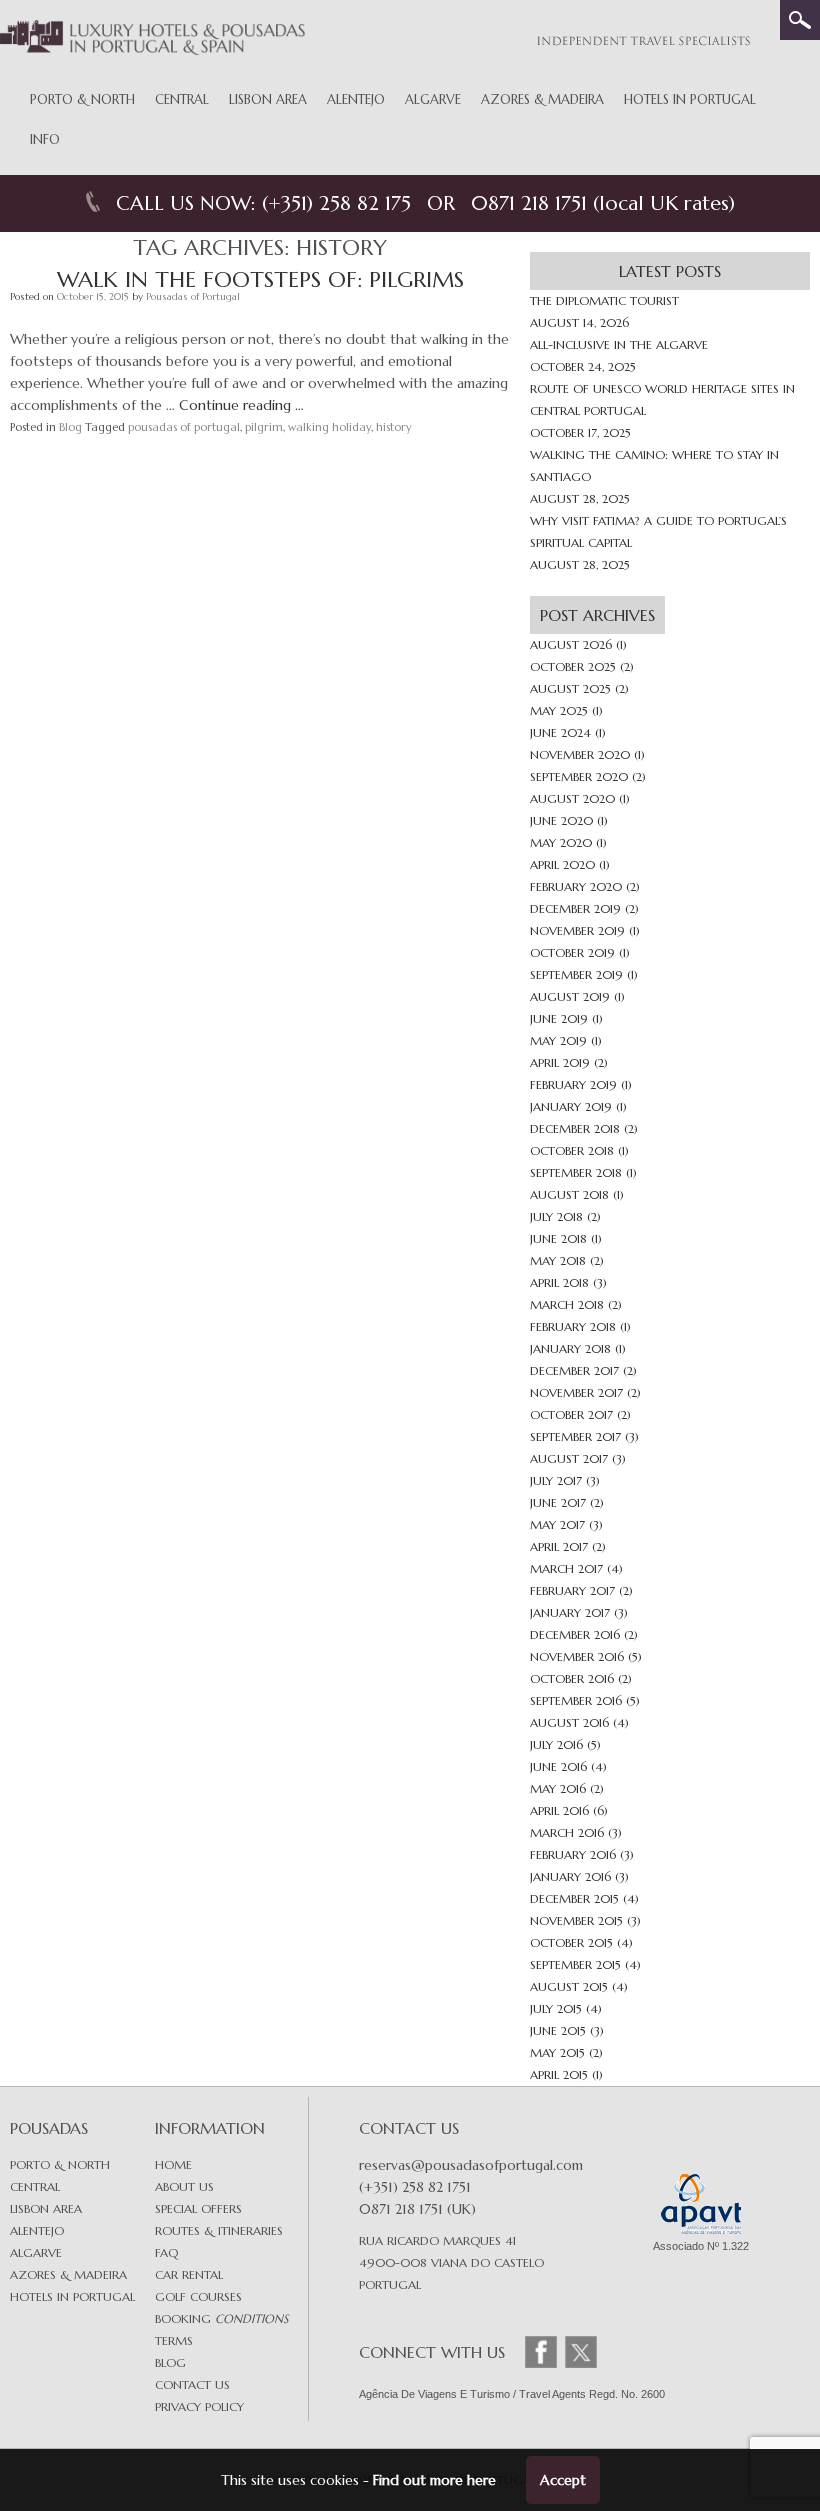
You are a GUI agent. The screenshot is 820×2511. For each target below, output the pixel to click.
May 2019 (558, 1040)
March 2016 (567, 1832)
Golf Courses (198, 2296)
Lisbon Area (268, 99)
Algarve (433, 99)
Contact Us (192, 2384)
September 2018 (576, 1172)
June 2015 (558, 2030)
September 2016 (576, 1700)
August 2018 (569, 1194)
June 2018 (558, 1238)
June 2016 (558, 1766)
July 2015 (556, 2008)
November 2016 (577, 1656)
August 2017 (569, 1458)
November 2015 (576, 1920)
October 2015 (571, 1942)
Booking (221, 2318)
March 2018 (567, 1304)
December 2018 (575, 1128)
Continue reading (241, 405)
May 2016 (558, 1788)
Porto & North (82, 99)
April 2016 (559, 1810)
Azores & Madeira (542, 99)
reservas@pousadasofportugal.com (471, 2165)
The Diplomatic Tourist (604, 300)
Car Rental (189, 2274)
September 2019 (576, 974)
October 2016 (572, 1678)
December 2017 (574, 1370)
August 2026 (571, 644)
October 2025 (573, 666)
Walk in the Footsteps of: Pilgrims (260, 279)
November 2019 (577, 930)
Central (182, 99)
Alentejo (356, 99)
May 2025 (559, 710)
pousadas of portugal (184, 427)
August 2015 (569, 1986)
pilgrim (264, 427)
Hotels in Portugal (690, 99)
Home (173, 2164)
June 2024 (560, 732)
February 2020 (576, 886)
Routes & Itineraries (219, 2230)
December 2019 (575, 908)
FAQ (166, 2252)
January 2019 (571, 1106)
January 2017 (570, 1612)
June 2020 (561, 820)
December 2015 (574, 1898)
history (394, 427)
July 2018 (556, 1216)
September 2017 (575, 1436)
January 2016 (570, 1876)
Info (45, 139)
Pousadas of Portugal (193, 296)
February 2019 (573, 1084)
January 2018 (570, 1348)
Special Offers (198, 2208)
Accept (563, 2480)
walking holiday (329, 427)
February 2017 (572, 1590)
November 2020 (580, 754)
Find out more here (434, 2480)
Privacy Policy (199, 2406)
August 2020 (572, 798)
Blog (70, 427)
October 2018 (572, 1150)
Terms (174, 2340)
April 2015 (559, 2074)
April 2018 (559, 1282)
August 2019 (570, 996)
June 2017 (558, 1502)
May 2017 (557, 1524)
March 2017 (566, 1568)
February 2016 (573, 1854)
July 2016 (556, 1744)
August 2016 (569, 1722)
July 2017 (556, 1480)
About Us (184, 2186)
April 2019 (560, 1062)
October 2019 (572, 952)
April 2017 (559, 1546)
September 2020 (579, 776)
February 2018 (573, 1326)
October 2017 (571, 1414)
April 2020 (562, 864)
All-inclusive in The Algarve (619, 344)
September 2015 (575, 1964)
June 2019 (559, 1018)
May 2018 (558, 1260)
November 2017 (576, 1392)
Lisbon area (46, 2208)
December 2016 (575, 1634)
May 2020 (561, 842)
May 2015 (557, 2052)
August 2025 (570, 688)
